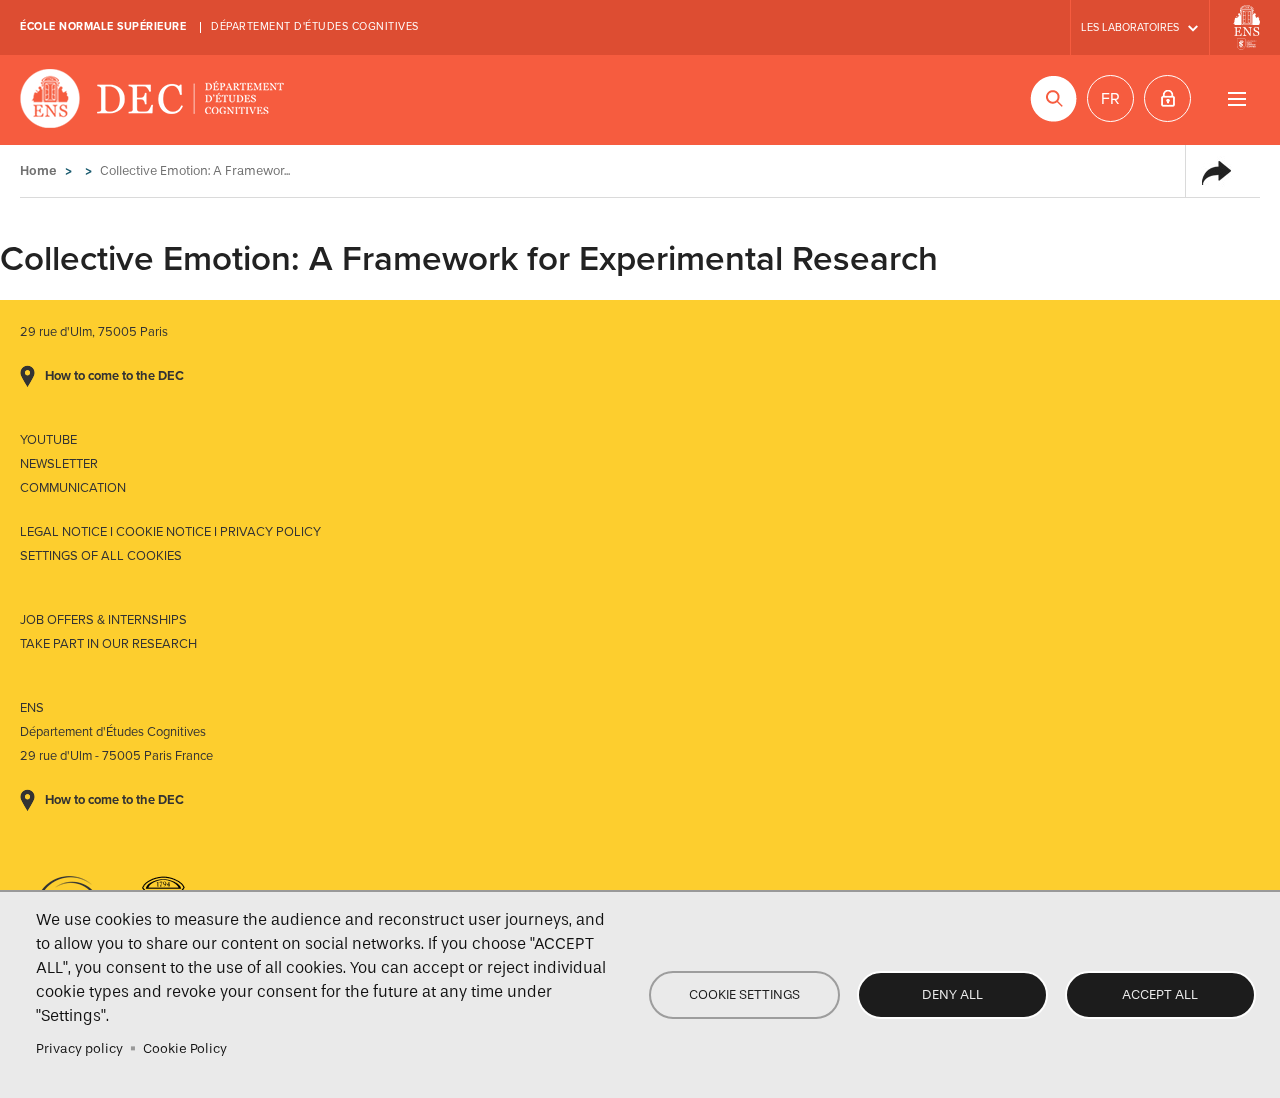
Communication (73, 488)
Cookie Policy (185, 1048)
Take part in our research (108, 644)
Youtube (48, 440)
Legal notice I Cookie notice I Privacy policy (170, 532)
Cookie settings (744, 994)
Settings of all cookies (101, 556)
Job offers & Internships (103, 620)
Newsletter (59, 464)
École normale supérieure (103, 26)
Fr (1110, 99)
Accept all (1160, 994)
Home (38, 170)
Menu (1236, 98)
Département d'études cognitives (315, 26)
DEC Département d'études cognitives (152, 100)
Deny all (952, 994)
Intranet (1167, 98)
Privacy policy (79, 1048)
